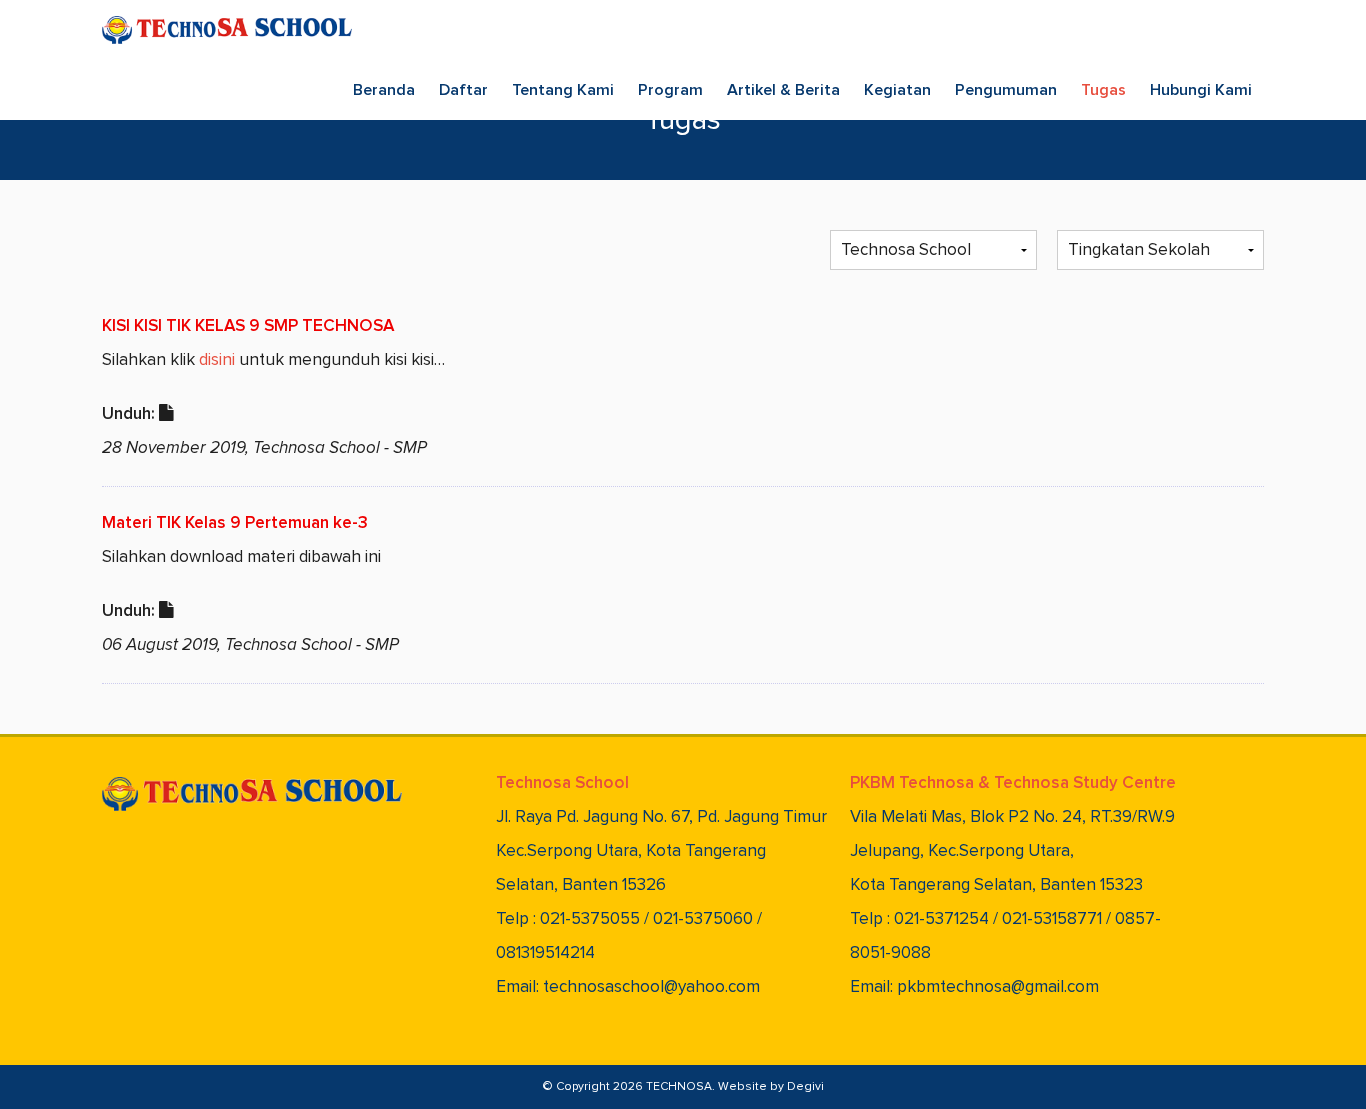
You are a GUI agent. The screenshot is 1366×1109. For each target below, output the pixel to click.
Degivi (805, 1087)
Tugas (1103, 90)
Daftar (463, 90)
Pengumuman (1006, 90)
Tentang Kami (563, 90)
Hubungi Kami (1201, 90)
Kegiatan (897, 90)
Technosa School (316, 448)
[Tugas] (166, 414)
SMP (410, 448)
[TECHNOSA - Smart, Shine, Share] (227, 30)
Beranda (384, 90)
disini (217, 360)
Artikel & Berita (783, 90)
